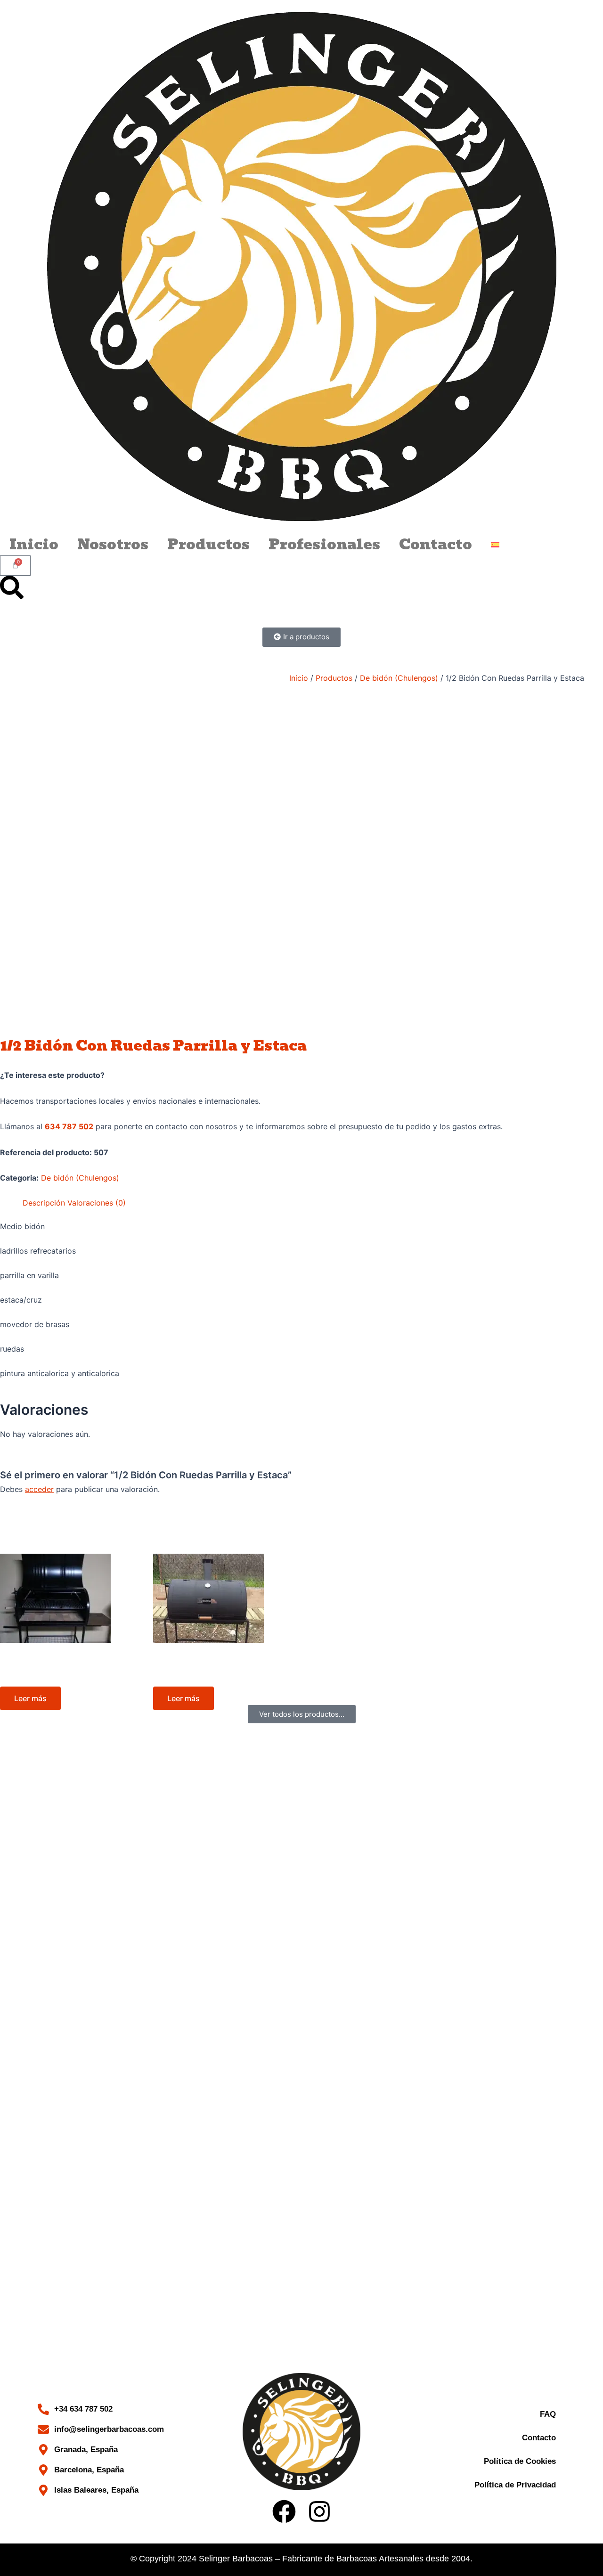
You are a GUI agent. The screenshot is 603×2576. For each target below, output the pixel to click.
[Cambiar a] (495, 545)
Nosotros (113, 545)
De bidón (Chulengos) (399, 678)
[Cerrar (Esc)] (593, 10)
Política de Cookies (520, 2461)
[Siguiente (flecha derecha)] (587, 1436)
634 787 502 (69, 1126)
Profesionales (324, 545)
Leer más (30, 1698)
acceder (39, 1489)
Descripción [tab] (44, 1203)
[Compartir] (572, 10)
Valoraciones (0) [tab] (97, 1203)
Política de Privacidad (515, 2485)
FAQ (548, 2414)
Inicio (34, 545)
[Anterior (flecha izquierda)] (16, 1436)
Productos (208, 545)
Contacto (436, 545)
